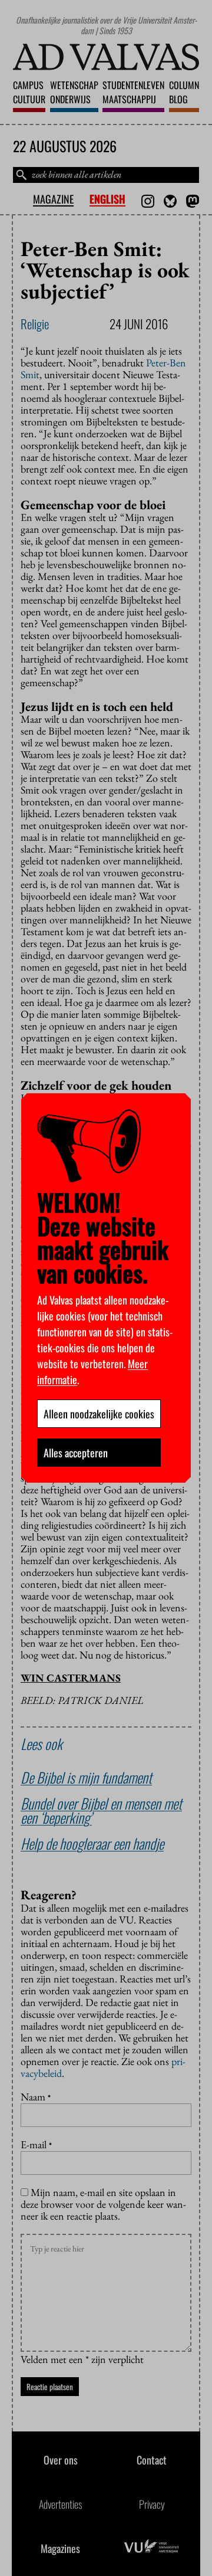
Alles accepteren (76, 1453)
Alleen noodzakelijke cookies (99, 1414)
